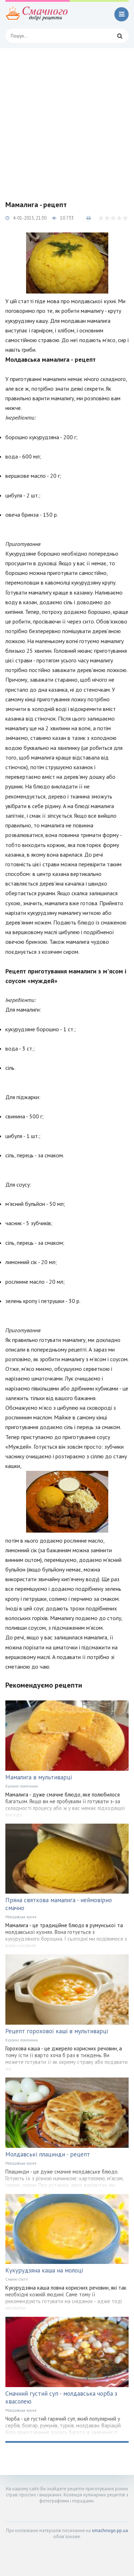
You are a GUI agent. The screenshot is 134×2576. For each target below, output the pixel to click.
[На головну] (38, 14)
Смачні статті (17, 2279)
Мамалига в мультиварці (39, 1777)
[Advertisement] (67, 119)
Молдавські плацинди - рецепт (48, 2154)
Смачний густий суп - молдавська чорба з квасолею (61, 2397)
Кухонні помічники (22, 1786)
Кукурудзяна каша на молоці (44, 2270)
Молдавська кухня (21, 1917)
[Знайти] (120, 36)
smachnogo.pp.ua (110, 2530)
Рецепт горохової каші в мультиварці (57, 2031)
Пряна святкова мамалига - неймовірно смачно (59, 1904)
